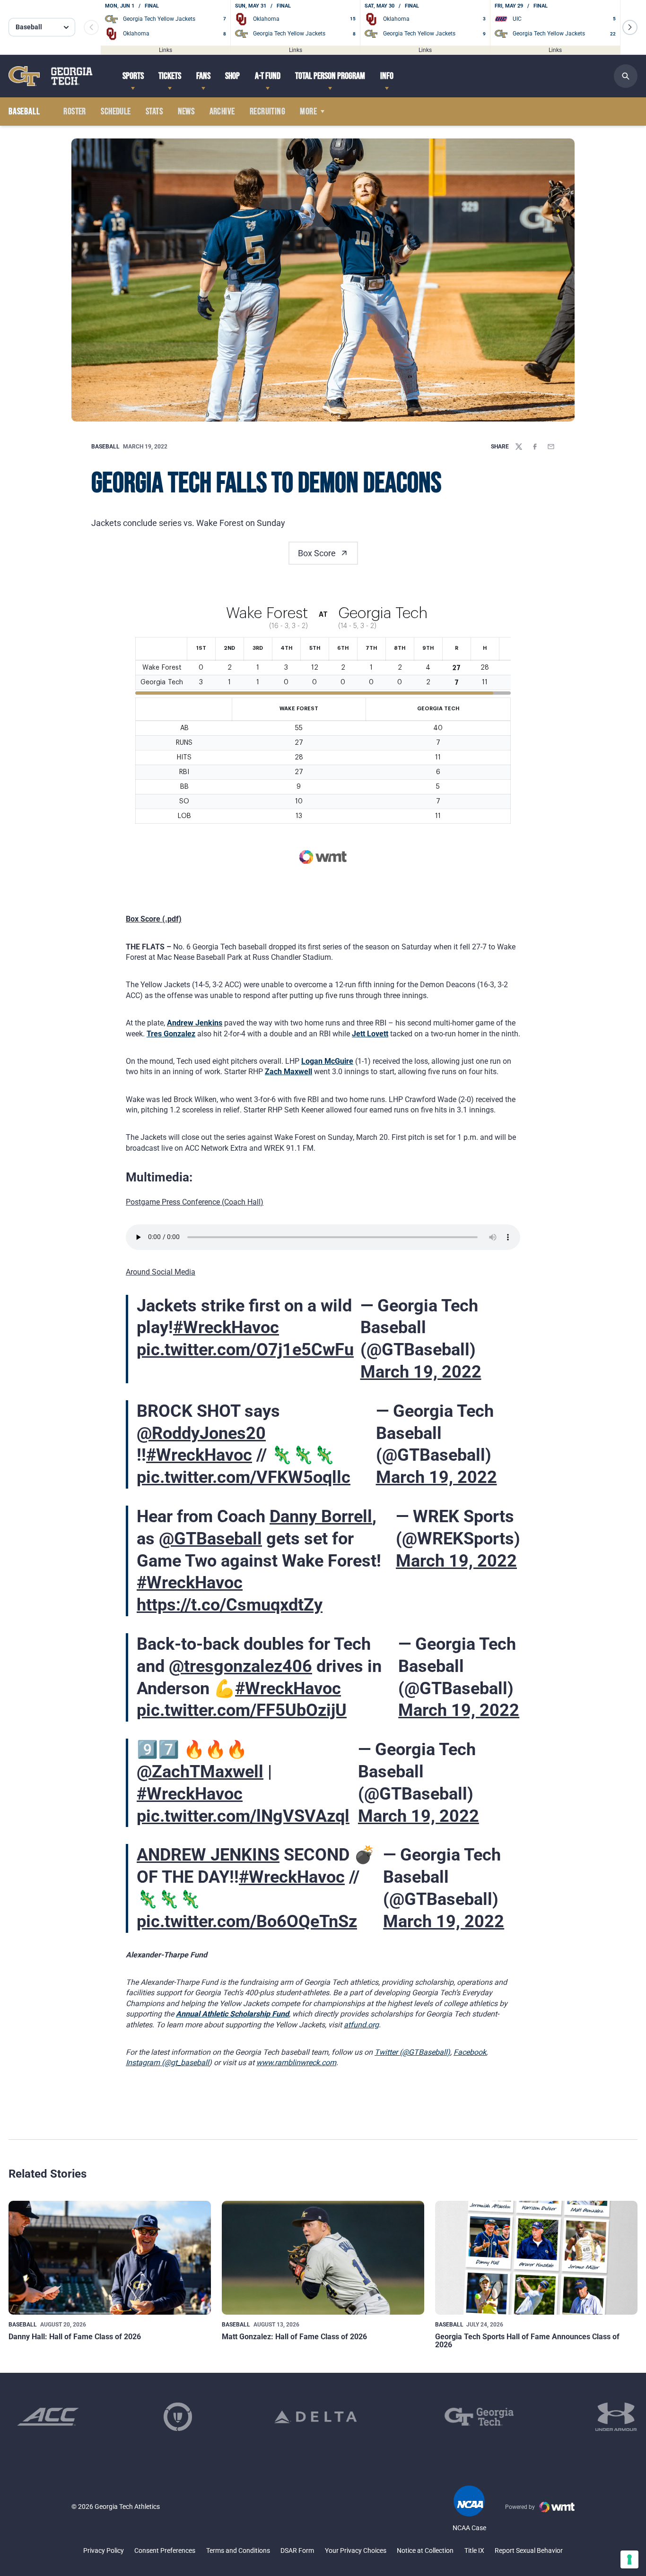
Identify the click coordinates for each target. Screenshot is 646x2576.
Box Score (317, 553)
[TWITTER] (519, 447)
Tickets (170, 76)
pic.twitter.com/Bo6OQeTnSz (247, 1921)
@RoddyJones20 (201, 1433)
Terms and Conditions (238, 2550)
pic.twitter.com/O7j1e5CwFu (245, 1350)
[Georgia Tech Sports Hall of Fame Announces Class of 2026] (536, 2258)
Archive (222, 112)
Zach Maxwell (288, 1072)
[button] (630, 27)
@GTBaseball (210, 1539)
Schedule (116, 112)
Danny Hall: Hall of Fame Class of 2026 (75, 2337)
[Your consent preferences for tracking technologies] (629, 2559)
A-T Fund (268, 76)
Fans (203, 76)
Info (387, 76)
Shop (232, 76)
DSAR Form (297, 2550)
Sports (133, 76)
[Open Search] (626, 76)
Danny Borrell (321, 1516)
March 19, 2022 (421, 1372)
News (186, 112)
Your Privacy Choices (356, 2550)
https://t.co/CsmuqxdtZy (230, 1605)
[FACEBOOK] (535, 447)
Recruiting (267, 112)
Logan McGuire (327, 1061)
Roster (74, 112)
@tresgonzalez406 (240, 1666)
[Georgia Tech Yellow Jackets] (51, 76)
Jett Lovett (370, 1034)
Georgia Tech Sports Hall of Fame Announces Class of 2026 (527, 2341)
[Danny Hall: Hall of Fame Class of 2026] (110, 2258)
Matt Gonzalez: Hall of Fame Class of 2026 (294, 2337)
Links (166, 50)
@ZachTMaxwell (200, 1772)
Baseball (105, 447)
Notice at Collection (425, 2550)
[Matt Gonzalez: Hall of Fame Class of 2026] (323, 2258)
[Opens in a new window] (48, 2417)
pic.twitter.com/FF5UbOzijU (242, 1710)
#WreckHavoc (226, 1327)
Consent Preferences (165, 2550)
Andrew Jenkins (195, 1023)
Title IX (474, 2550)
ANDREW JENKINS (208, 1855)
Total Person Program (330, 76)
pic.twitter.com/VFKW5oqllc (244, 1477)
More (308, 112)
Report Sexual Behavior (529, 2550)
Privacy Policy (104, 2550)
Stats (154, 112)
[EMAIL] (551, 447)
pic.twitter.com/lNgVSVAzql (243, 1816)
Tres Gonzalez (171, 1034)
